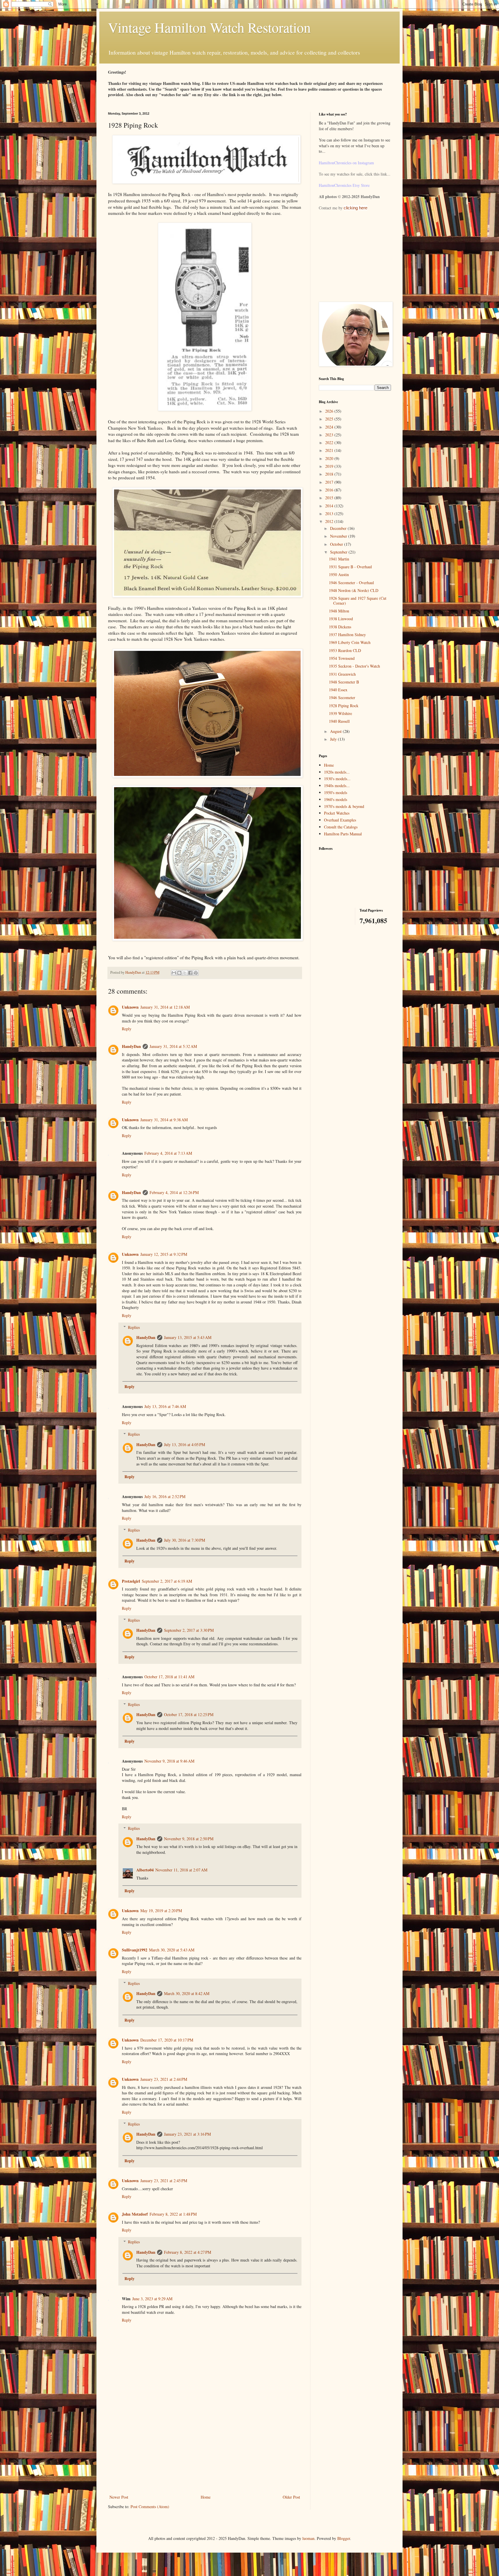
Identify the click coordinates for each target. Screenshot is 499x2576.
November (339, 536)
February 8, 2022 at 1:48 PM (173, 2214)
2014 (330, 506)
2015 (330, 498)
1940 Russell (339, 721)
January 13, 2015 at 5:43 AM (188, 1337)
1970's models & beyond (344, 806)
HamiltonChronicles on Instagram (346, 163)
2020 (330, 458)
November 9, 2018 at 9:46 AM (169, 1761)
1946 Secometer (342, 697)
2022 (330, 443)
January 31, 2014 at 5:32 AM (173, 1046)
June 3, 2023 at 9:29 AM (152, 2299)
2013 (330, 514)
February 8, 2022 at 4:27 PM (188, 2252)
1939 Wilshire (340, 713)
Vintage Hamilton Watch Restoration (209, 27)
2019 (330, 466)
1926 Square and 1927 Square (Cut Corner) (358, 601)
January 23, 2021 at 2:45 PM (164, 2181)
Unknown (130, 1007)
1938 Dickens (340, 627)
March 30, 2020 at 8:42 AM (187, 1993)
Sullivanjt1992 (135, 1950)
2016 (330, 490)
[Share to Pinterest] (196, 973)
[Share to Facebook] (190, 973)
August (336, 731)
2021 (330, 450)
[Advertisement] (205, 2450)
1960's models (336, 799)
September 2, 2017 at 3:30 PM (189, 1630)
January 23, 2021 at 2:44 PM (164, 2079)
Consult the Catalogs (341, 827)
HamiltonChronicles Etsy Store (344, 185)
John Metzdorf (135, 2214)
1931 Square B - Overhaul (350, 567)
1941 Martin (339, 559)
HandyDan (131, 1046)
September (339, 552)
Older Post (291, 2497)
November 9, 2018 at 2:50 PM (189, 1839)
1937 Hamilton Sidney (347, 635)
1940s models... (337, 786)
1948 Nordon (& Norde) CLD (354, 590)
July (334, 739)
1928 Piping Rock (344, 706)
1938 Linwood (341, 619)
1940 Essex (338, 690)
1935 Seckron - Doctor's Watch (354, 666)
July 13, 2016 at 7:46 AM (165, 1406)
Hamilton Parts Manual (343, 834)
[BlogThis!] (179, 973)
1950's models (336, 792)
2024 (330, 427)
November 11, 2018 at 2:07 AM (181, 1870)
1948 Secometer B (344, 682)
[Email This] (174, 973)
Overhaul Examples (340, 820)
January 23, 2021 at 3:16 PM (187, 2134)
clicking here (355, 208)
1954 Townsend (342, 658)
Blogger (344, 2538)
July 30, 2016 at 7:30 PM (185, 1540)
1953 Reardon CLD (345, 650)
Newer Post (119, 2497)
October (337, 544)
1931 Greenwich (342, 674)
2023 (330, 435)
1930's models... (337, 779)
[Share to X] (185, 973)
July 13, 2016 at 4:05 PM (185, 1445)
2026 (330, 411)
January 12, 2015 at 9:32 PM (164, 1254)
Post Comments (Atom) (150, 2507)
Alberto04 (145, 1870)
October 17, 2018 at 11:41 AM (169, 1677)
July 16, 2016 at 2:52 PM (165, 1496)
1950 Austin (339, 574)
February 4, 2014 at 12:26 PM (174, 1192)
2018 (330, 474)
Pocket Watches (337, 813)
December (339, 528)
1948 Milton (339, 611)
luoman (308, 2538)
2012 (330, 521)
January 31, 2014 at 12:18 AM (165, 1007)
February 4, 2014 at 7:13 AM (168, 1153)
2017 (330, 482)
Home (206, 2497)
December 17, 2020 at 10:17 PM (167, 2040)
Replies (134, 1327)
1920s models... (337, 772)
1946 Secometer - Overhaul (351, 583)
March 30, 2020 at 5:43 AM (172, 1950)
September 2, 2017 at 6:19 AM (167, 1581)
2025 (330, 419)
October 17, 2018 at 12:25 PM (189, 1714)
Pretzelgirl (131, 1581)
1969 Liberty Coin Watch (350, 642)
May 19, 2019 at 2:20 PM (161, 1911)
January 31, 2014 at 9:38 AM (164, 1120)
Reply (127, 1029)
